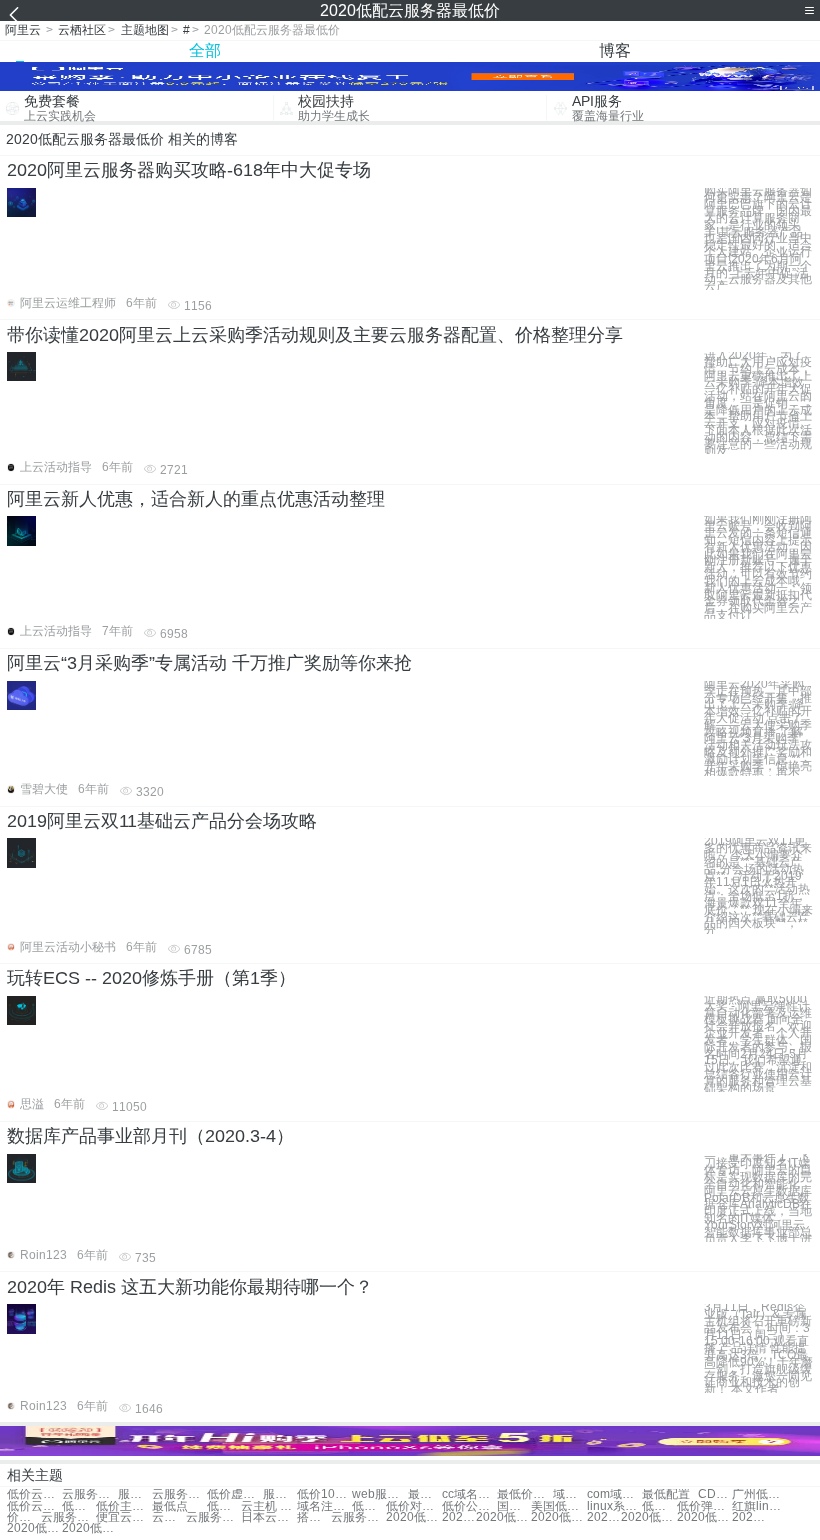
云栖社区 (82, 30)
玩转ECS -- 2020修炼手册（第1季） (151, 978)
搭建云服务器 (314, 1517)
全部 (205, 50)
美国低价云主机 (558, 1506)
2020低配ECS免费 (749, 1517)
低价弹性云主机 (704, 1506)
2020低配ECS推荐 (558, 1517)
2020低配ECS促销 (459, 1517)
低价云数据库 (659, 1506)
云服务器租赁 (358, 1517)
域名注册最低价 (570, 1494)
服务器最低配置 (280, 1494)
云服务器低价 (89, 1494)
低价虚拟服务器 (234, 1494)
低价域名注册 (224, 1506)
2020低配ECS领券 (413, 1517)
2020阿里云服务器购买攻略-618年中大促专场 (189, 170)
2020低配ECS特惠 (503, 1517)
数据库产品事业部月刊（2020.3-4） (150, 1136)
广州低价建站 (759, 1494)
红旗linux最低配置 (759, 1506)
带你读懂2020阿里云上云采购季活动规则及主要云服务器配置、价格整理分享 (315, 335)
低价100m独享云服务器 (324, 1494)
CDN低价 (715, 1494)
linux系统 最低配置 (614, 1506)
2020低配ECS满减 (704, 1517)
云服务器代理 (213, 1517)
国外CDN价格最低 (514, 1506)
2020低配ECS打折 (89, 1528)
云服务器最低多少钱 (179, 1494)
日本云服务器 (268, 1517)
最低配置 (666, 1494)
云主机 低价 (268, 1506)
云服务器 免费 (68, 1517)
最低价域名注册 (524, 1494)
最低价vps (425, 1494)
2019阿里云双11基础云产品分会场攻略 (162, 821)
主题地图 (145, 30)
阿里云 (23, 30)
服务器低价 (135, 1494)
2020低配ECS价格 (648, 1517)
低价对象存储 (413, 1506)
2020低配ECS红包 (34, 1528)
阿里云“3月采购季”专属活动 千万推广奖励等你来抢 (209, 663)
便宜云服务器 (123, 1517)
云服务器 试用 (169, 1517)
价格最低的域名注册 (24, 1517)
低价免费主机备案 (369, 1506)
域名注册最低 (324, 1506)
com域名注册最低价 (614, 1494)
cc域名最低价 (469, 1494)
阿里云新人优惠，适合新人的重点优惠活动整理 (196, 499)
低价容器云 (79, 1506)
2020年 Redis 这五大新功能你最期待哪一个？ (190, 1287)
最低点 (170, 1506)
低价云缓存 (34, 1506)
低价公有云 (469, 1506)
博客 (615, 50)
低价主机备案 (123, 1506)
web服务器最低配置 (379, 1494)
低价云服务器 (34, 1494)
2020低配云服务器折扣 (604, 1517)
